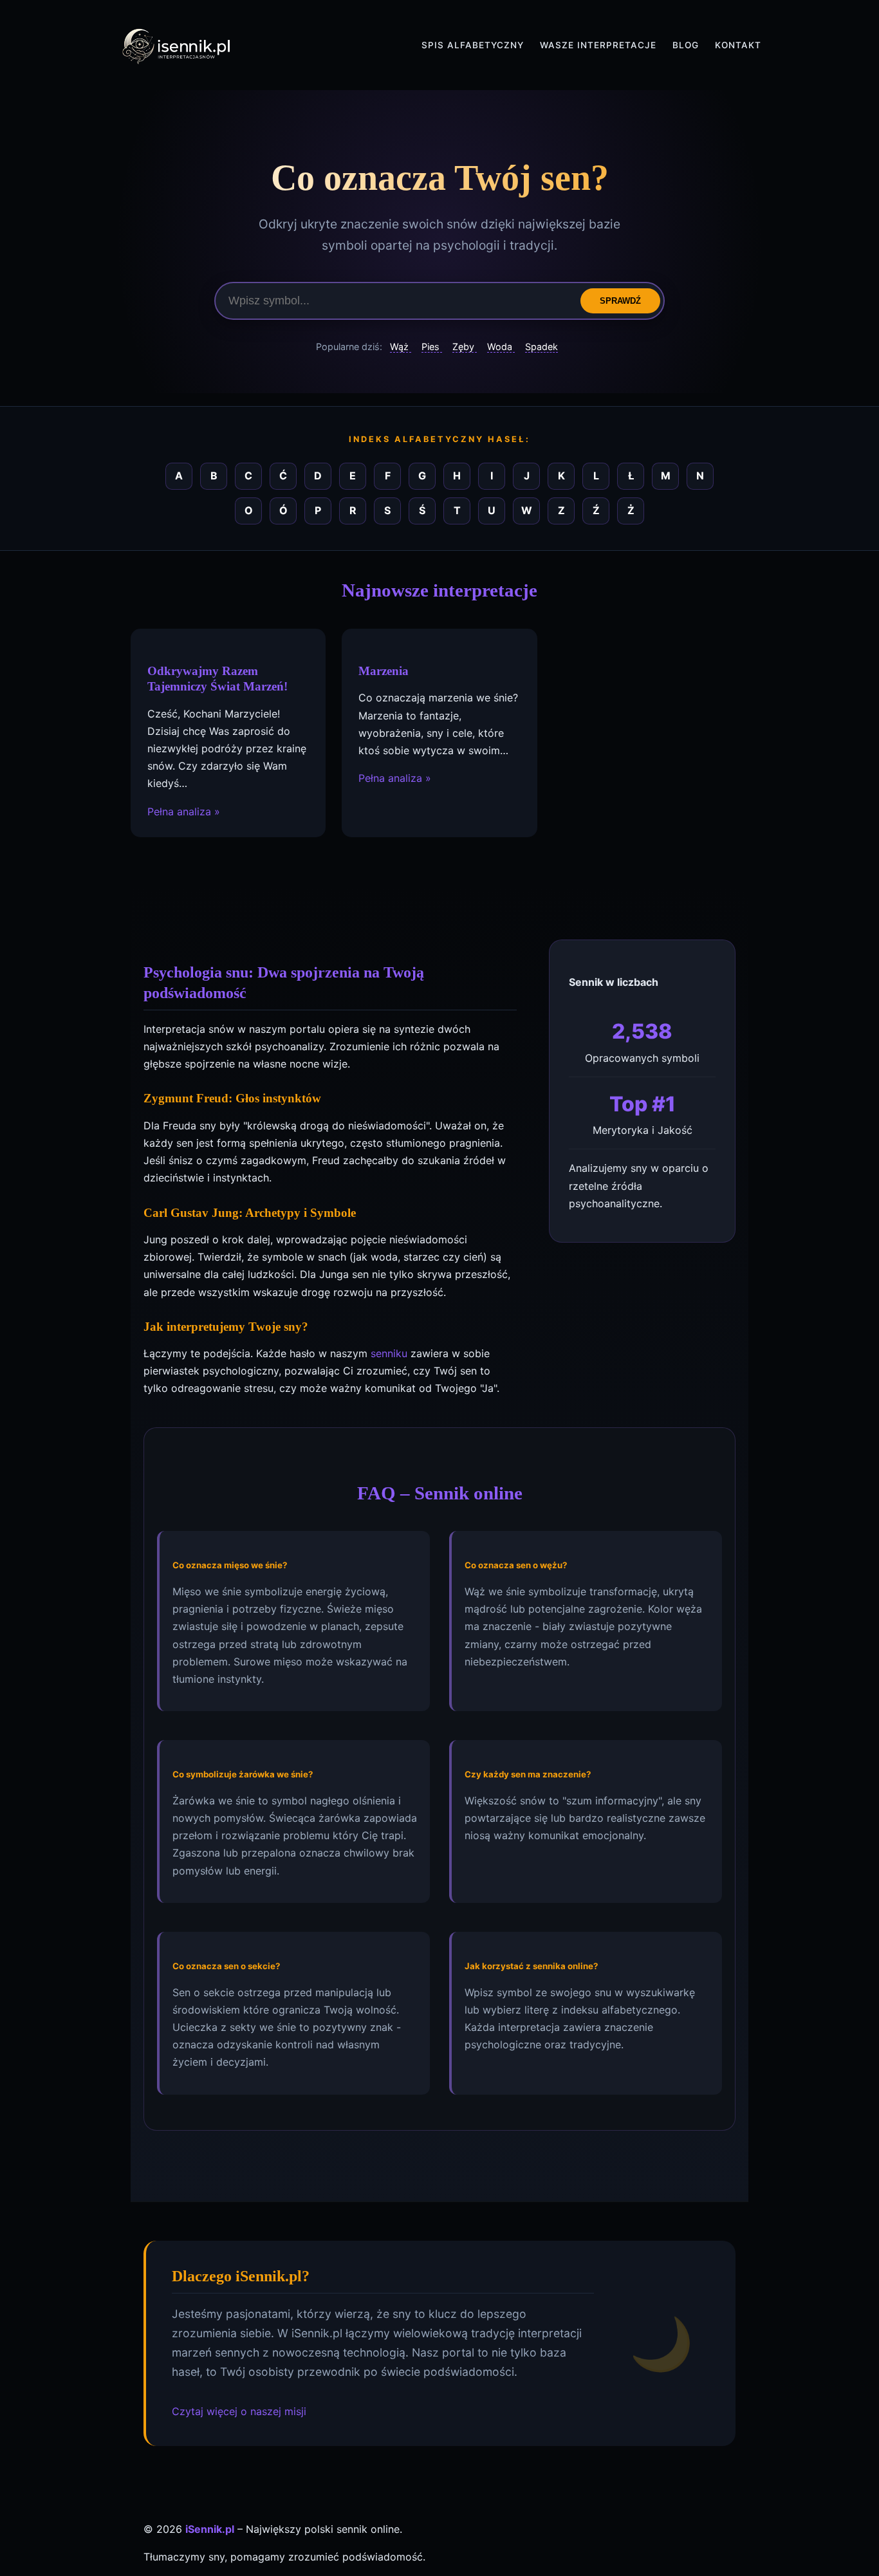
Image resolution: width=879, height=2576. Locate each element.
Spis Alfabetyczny (473, 45)
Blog (686, 45)
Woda (501, 347)
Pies (432, 347)
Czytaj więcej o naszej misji (239, 2411)
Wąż (401, 347)
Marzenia (384, 671)
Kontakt (738, 45)
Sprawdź (620, 301)
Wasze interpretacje (598, 45)
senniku (389, 1353)
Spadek (541, 347)
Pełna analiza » (184, 811)
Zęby (465, 347)
